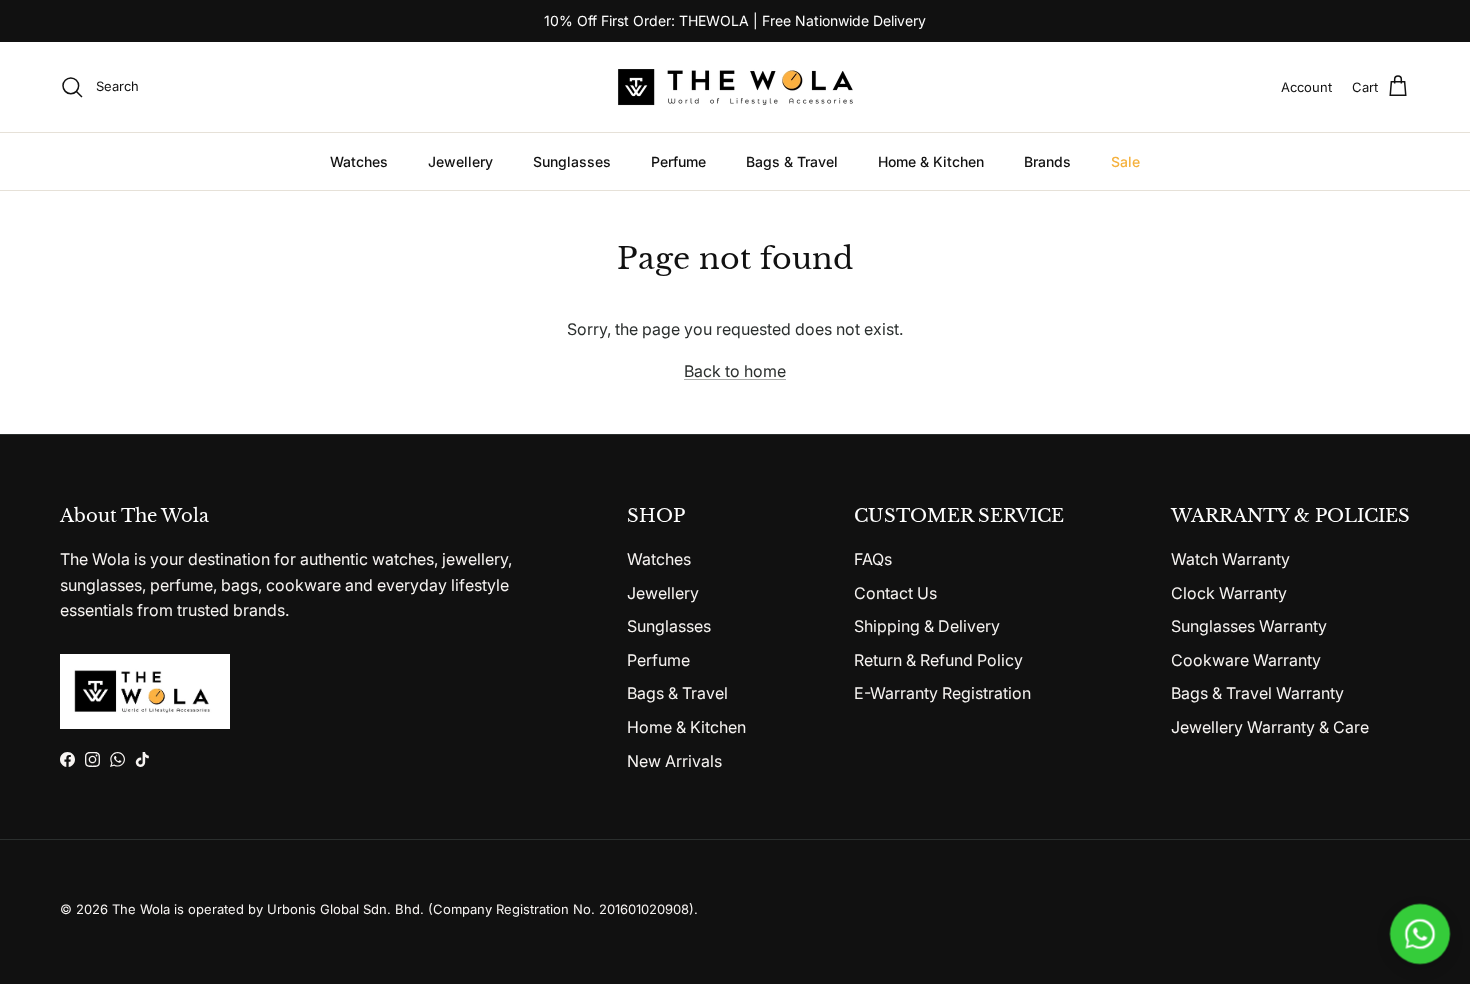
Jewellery (460, 161)
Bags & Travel (792, 161)
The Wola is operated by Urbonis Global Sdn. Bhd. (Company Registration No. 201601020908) (403, 909)
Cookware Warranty (1246, 660)
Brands (1047, 161)
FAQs (873, 559)
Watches (359, 161)
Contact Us (895, 593)
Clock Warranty (1229, 593)
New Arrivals (674, 761)
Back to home (735, 371)
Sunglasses (572, 161)
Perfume (678, 161)
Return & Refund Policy (938, 660)
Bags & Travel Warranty (1257, 693)
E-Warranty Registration (942, 693)
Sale (1125, 161)
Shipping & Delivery (927, 626)
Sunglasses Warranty (1249, 626)
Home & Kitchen (931, 161)
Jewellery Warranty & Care (1270, 727)
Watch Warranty (1230, 559)
